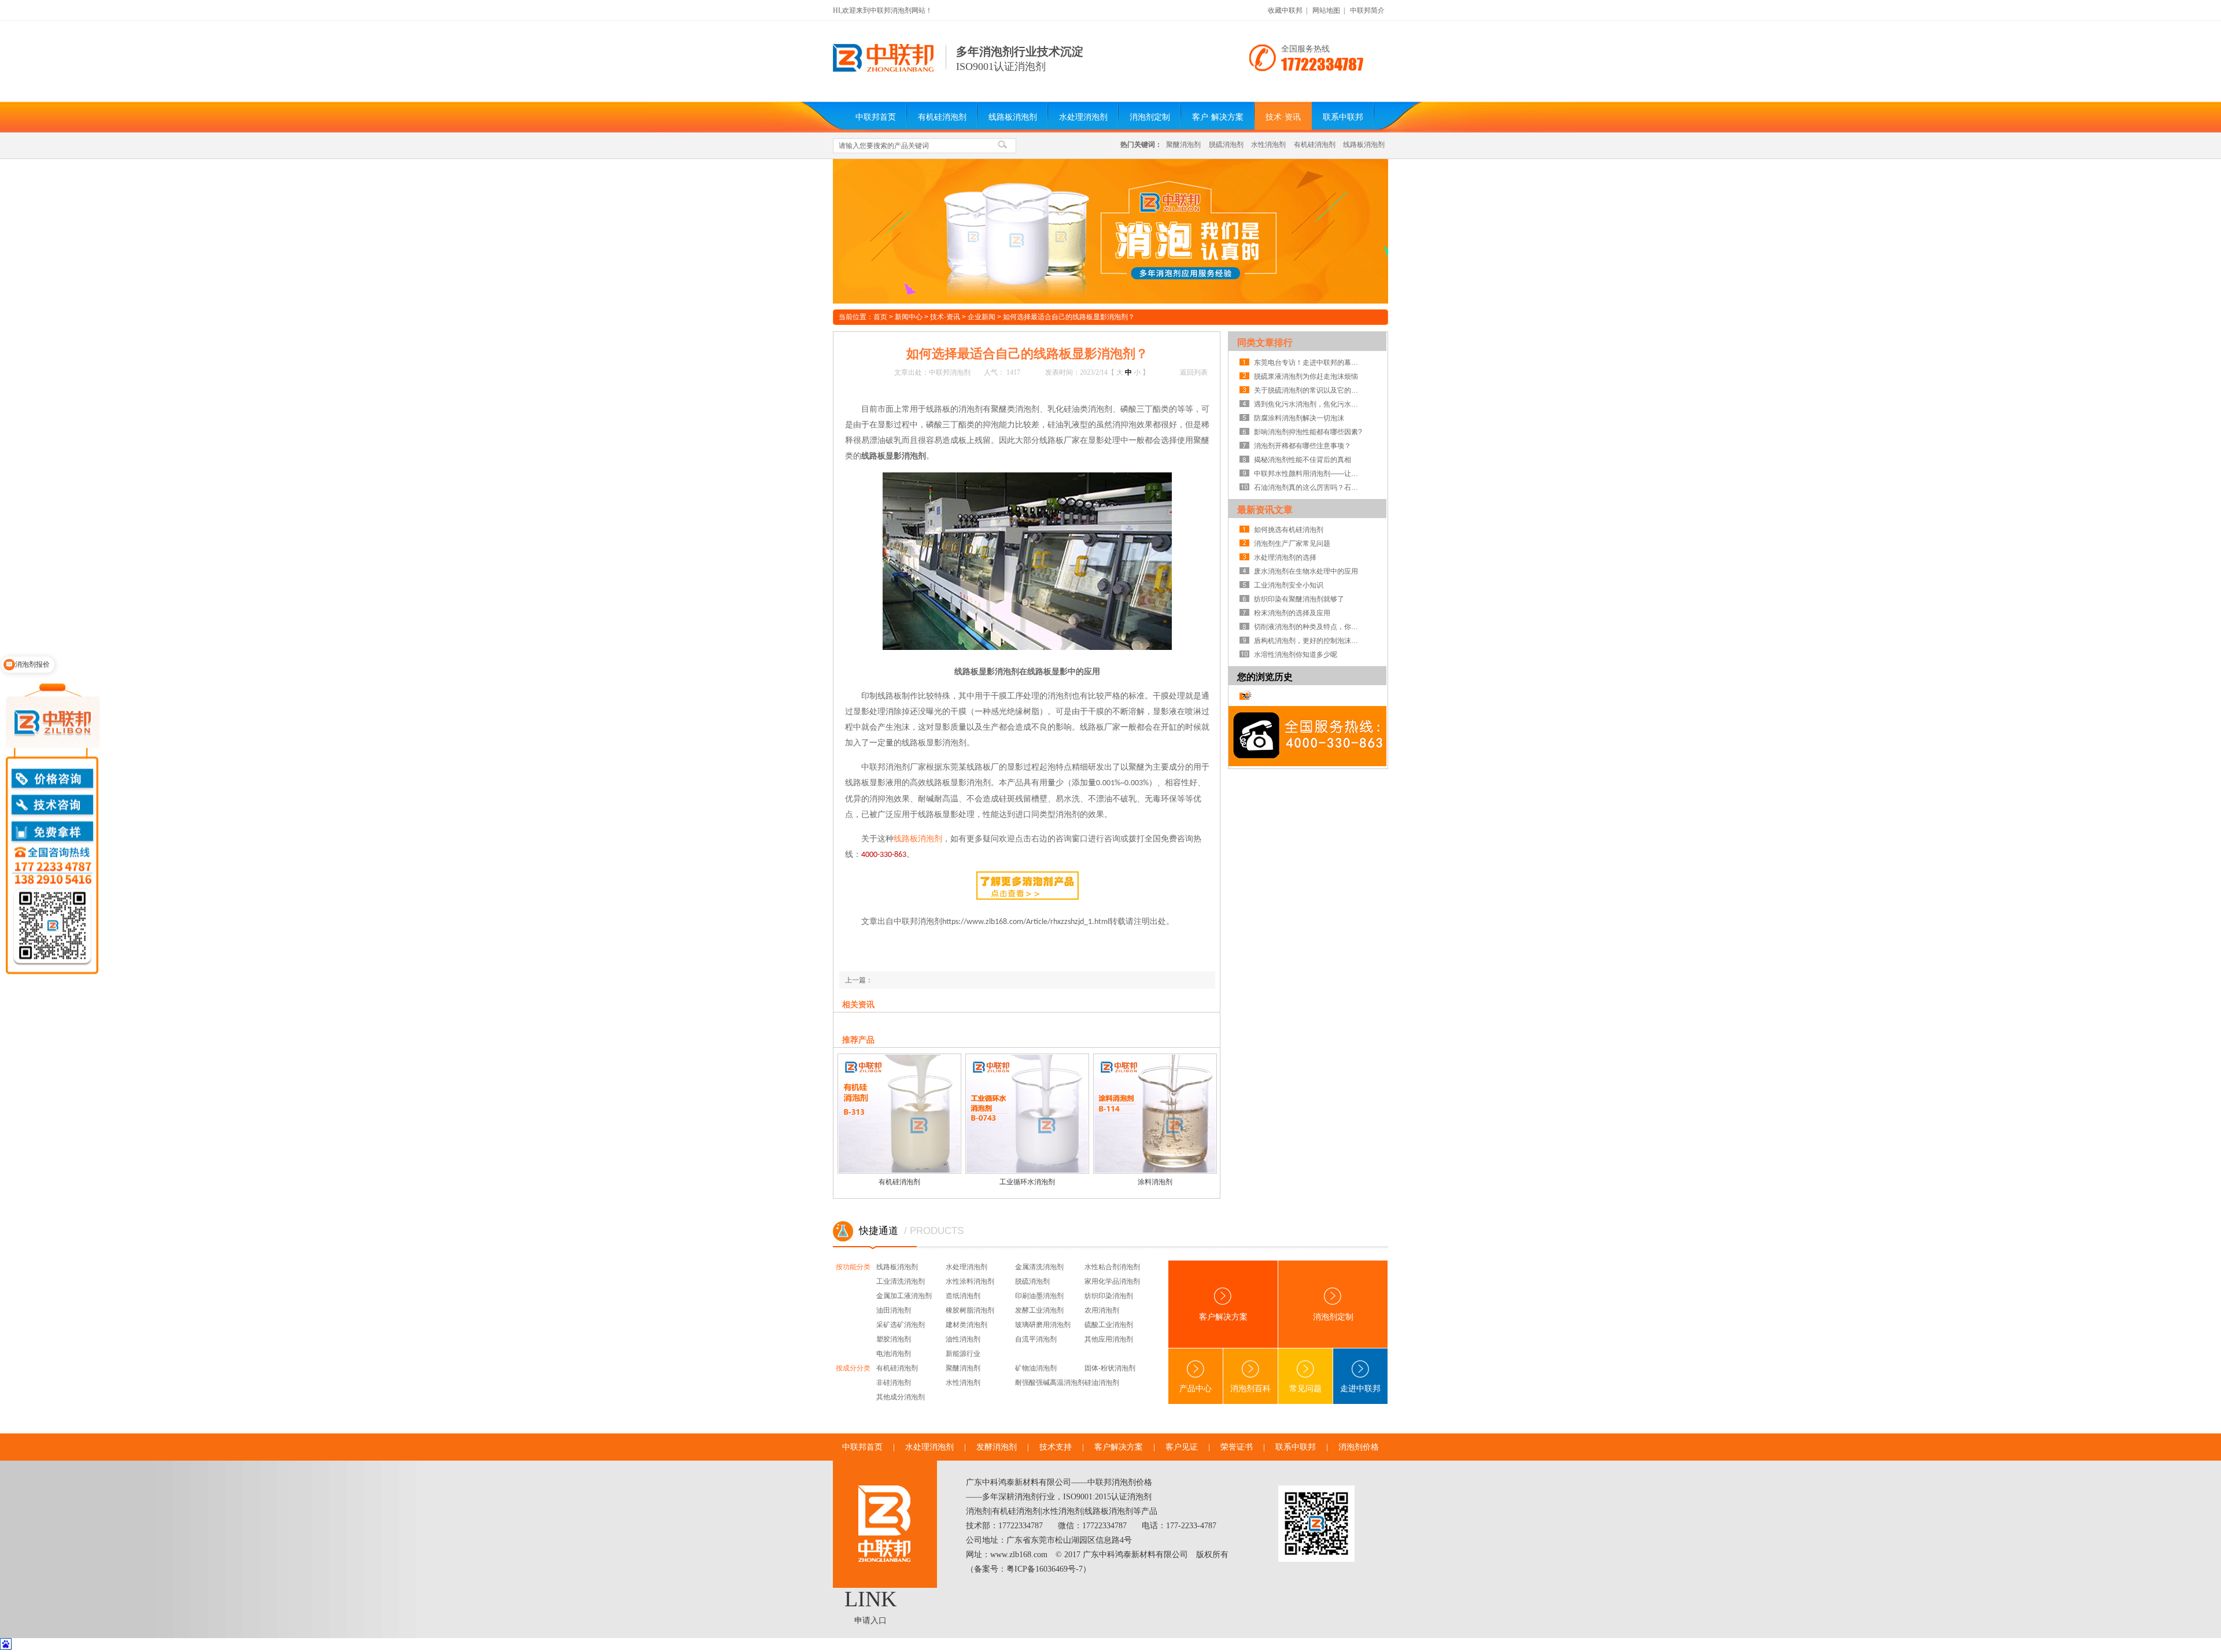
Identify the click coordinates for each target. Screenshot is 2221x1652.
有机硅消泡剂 (942, 117)
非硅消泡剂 (894, 1383)
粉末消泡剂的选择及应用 (1292, 613)
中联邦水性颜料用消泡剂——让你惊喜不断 (1309, 474)
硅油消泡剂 (1102, 1383)
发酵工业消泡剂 (1039, 1310)
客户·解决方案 (1218, 117)
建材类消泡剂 (966, 1325)
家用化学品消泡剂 (1112, 1281)
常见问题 (1305, 1389)
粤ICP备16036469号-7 (1045, 1569)
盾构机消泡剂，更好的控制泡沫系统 (1309, 641)
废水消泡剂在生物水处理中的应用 (1306, 571)
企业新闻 (982, 317)
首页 (880, 317)
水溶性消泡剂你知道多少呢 (1296, 655)
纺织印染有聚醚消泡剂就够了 (1299, 599)
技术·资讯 (1283, 117)
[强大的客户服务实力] (1110, 231)
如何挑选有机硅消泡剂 (1289, 530)
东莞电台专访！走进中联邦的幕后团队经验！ (1309, 363)
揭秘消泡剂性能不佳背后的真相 (1303, 460)
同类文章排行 (1265, 343)
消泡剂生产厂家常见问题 (1292, 544)
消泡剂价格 (1359, 1447)
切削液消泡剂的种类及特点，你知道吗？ (1309, 627)
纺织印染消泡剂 (1109, 1296)
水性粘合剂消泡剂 (1112, 1267)
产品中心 (1196, 1389)
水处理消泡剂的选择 (1285, 557)
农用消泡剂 (1102, 1310)
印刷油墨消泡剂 (1039, 1296)
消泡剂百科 (1250, 1389)
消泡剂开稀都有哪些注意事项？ (1303, 446)
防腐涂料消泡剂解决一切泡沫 (1299, 418)
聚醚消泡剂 (1183, 145)
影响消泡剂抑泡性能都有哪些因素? (1308, 432)
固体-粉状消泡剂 (1110, 1368)
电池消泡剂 (894, 1354)
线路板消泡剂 (1013, 117)
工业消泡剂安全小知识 (1289, 585)
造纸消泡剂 (963, 1296)
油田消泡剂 (894, 1310)
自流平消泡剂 (1036, 1339)
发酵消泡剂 (997, 1447)
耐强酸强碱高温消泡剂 (1050, 1383)
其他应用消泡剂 (1109, 1339)
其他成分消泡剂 (901, 1397)
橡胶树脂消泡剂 (970, 1310)
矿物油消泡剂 (1036, 1368)
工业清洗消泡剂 (901, 1281)
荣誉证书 (1237, 1447)
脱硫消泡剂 (1226, 145)
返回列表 (1194, 372)
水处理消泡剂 (1083, 117)
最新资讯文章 (1265, 510)
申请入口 (870, 1620)
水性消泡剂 (1268, 145)
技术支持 (1056, 1447)
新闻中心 (909, 317)
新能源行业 (963, 1354)
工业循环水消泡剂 (1027, 1182)
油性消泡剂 (963, 1339)
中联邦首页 (876, 117)
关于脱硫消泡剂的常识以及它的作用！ (1309, 390)
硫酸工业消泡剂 (1109, 1325)
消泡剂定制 (1150, 117)
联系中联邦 (1343, 117)
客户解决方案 (1223, 1317)
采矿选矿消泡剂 (901, 1325)
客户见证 (1182, 1447)
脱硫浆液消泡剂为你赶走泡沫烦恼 (1306, 376)
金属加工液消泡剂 (904, 1296)
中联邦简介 (1367, 10)
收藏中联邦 (1285, 10)
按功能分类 (853, 1267)
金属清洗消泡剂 (1039, 1267)
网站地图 (1326, 10)
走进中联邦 (1360, 1389)
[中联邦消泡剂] (883, 69)
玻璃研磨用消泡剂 (1043, 1325)
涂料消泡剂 (1155, 1182)
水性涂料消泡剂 (970, 1281)
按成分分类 (853, 1368)
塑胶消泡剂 (894, 1339)
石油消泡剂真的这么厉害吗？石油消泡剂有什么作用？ (1309, 487)
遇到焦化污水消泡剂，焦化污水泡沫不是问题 (1309, 404)
